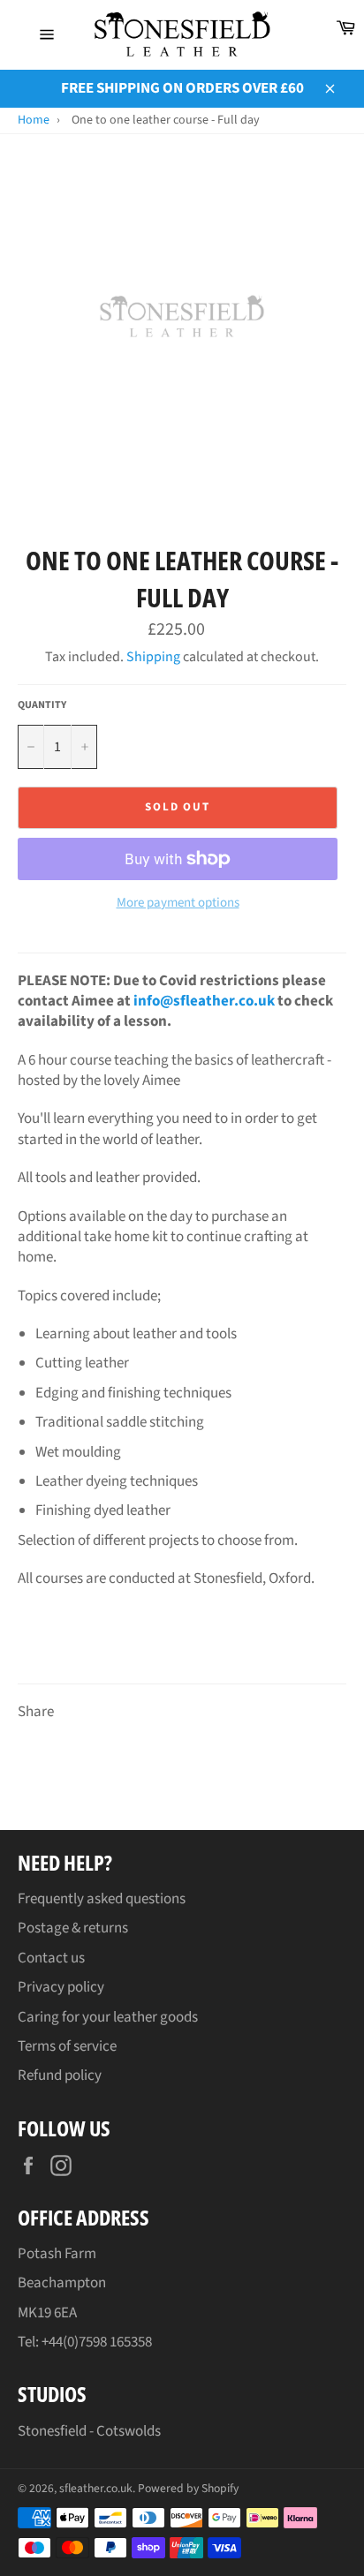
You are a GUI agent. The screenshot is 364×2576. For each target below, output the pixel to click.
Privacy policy (61, 1987)
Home (34, 120)
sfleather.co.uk (96, 2488)
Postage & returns (73, 1928)
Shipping (153, 657)
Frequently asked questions (102, 1899)
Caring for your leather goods (108, 2017)
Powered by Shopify (188, 2488)
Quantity (42, 705)
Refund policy (60, 2075)
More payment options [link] (178, 903)
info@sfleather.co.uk (204, 1001)
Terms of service (67, 2046)
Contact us (51, 1958)
